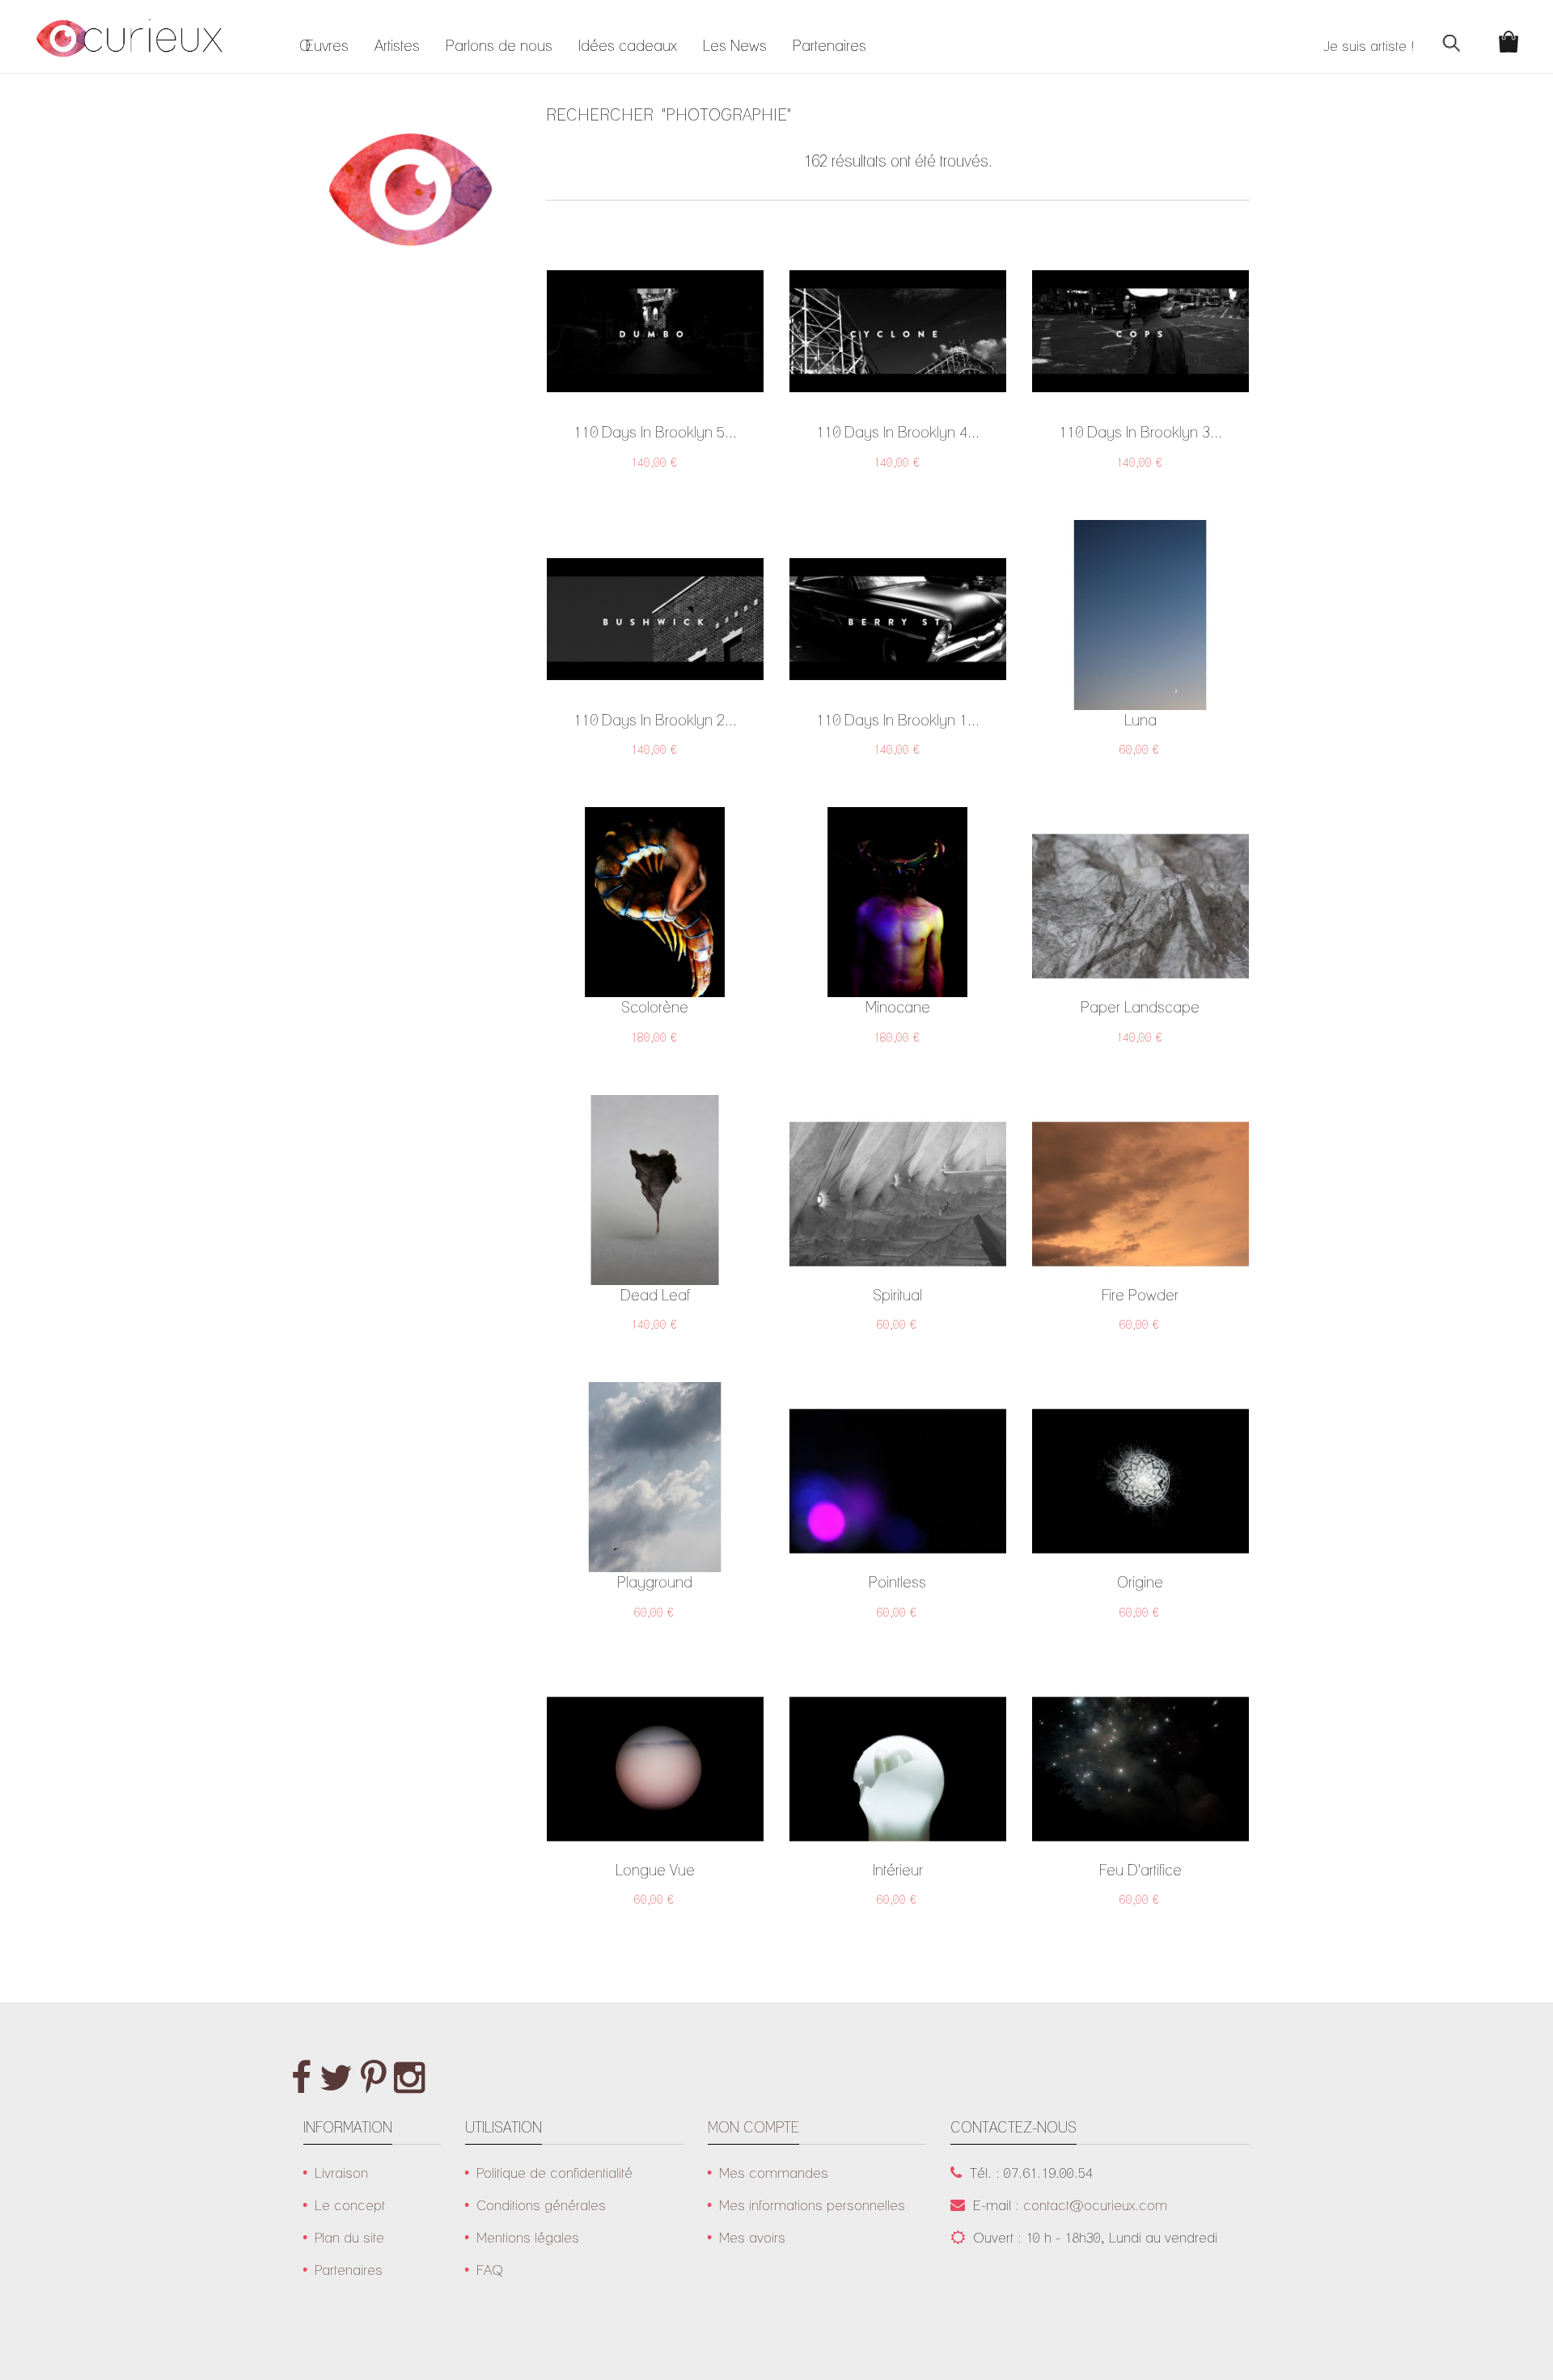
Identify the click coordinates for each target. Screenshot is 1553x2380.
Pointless (897, 1582)
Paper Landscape (1140, 1007)
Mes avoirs (752, 2237)
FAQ (490, 2270)
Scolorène (655, 1007)
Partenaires (829, 45)
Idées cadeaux (628, 45)
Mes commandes (774, 2173)
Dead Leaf (655, 1295)
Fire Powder (1140, 1295)
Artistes (397, 45)
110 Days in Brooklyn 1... (898, 720)
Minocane (898, 1007)
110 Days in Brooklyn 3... (1140, 432)
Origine (1140, 1582)
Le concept (350, 2205)
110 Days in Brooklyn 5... (655, 432)
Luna (1140, 720)
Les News (735, 45)
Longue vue (655, 1870)
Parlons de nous (499, 45)
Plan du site (349, 2237)
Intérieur (898, 1870)
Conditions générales (541, 2205)
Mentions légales (528, 2237)
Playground (655, 1582)
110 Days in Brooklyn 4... (898, 432)
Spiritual (897, 1295)
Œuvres (324, 45)
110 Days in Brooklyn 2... (655, 720)
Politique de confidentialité (554, 2173)
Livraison (341, 2173)
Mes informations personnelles (812, 2205)
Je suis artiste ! (1369, 46)
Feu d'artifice (1140, 1870)
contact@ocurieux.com (1095, 2205)
